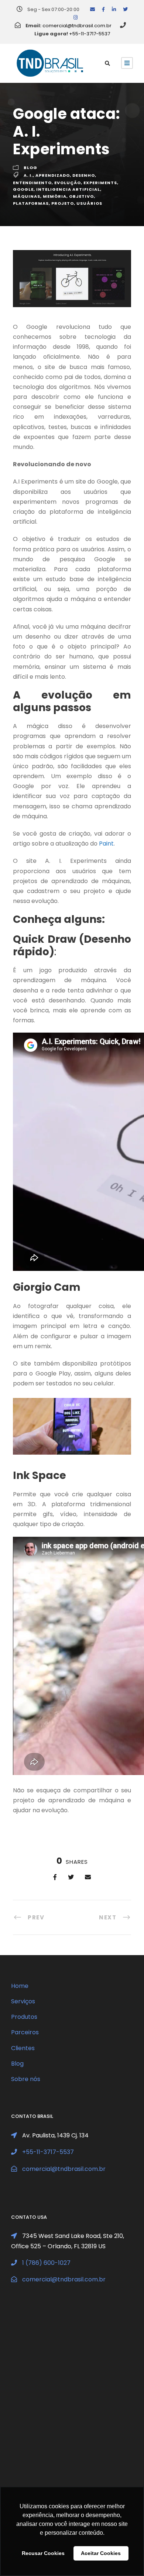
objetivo (81, 196)
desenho (84, 175)
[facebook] (103, 9)
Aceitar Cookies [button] (101, 2553)
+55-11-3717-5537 (90, 34)
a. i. (28, 175)
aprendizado (53, 175)
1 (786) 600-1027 (46, 2263)
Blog (30, 168)
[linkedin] (114, 9)
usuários (89, 203)
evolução (68, 183)
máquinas (27, 196)
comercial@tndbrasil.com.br (77, 26)
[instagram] (76, 17)
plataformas (31, 203)
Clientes (23, 2048)
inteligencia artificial (68, 189)
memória (55, 196)
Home (20, 1986)
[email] (92, 9)
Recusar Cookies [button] (43, 2553)
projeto (63, 203)
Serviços (23, 2001)
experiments (100, 183)
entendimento (32, 183)
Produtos (24, 2017)
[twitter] (125, 9)
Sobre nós (26, 2079)
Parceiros (25, 2032)
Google (23, 189)
